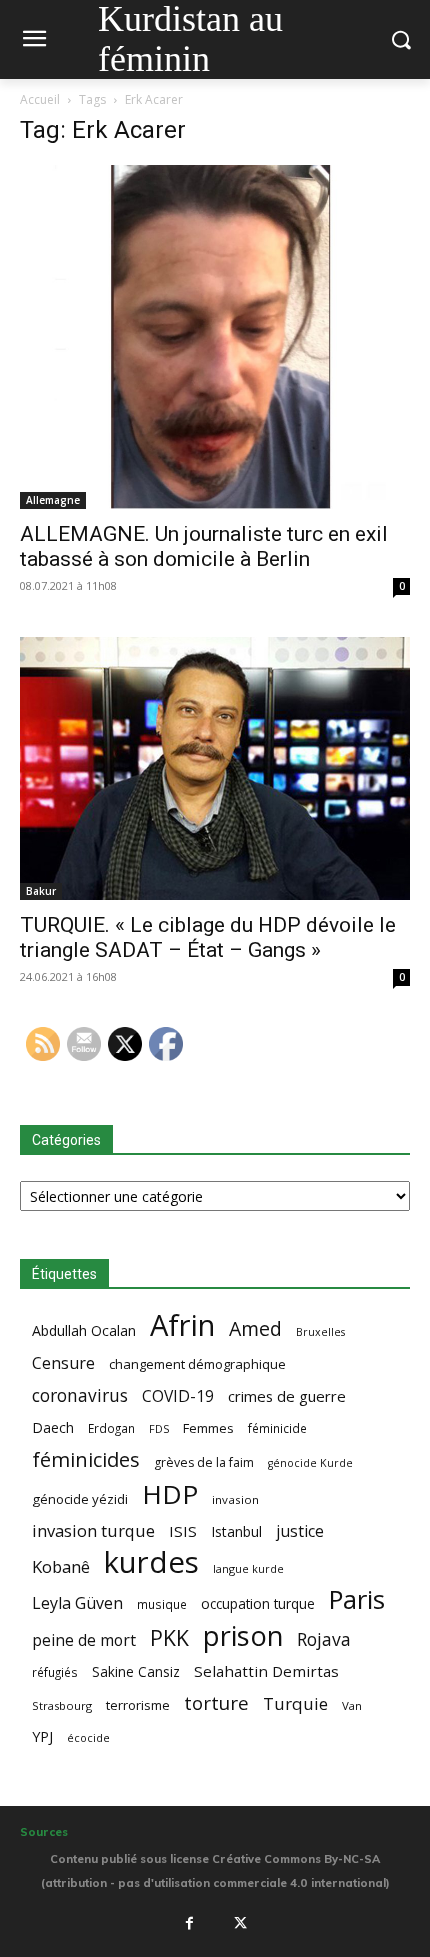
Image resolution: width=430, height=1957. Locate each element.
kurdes (151, 1562)
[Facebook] (189, 1924)
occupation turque (258, 1603)
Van (352, 1705)
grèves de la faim (204, 1462)
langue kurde (248, 1568)
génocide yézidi (80, 1499)
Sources (44, 1832)
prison (243, 1635)
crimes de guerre (287, 1396)
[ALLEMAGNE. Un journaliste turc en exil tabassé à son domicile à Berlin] (215, 337)
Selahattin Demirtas (266, 1671)
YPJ (42, 1736)
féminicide (277, 1428)
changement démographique (197, 1364)
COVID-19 (178, 1396)
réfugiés (55, 1672)
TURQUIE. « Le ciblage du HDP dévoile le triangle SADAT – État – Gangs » (208, 937)
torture (216, 1703)
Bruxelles (320, 1332)
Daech (53, 1427)
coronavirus (80, 1395)
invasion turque (93, 1530)
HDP (170, 1494)
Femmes (208, 1428)
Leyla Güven (77, 1603)
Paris (357, 1599)
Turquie (295, 1703)
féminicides (86, 1459)
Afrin (182, 1325)
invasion (235, 1499)
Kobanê (61, 1566)
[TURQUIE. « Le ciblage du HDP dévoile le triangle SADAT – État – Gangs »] (215, 768)
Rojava (324, 1639)
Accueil (40, 99)
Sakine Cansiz (136, 1671)
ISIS (183, 1531)
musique (162, 1604)
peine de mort (84, 1640)
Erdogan (111, 1428)
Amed (255, 1328)
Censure (63, 1363)
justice (300, 1531)
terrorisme (138, 1705)
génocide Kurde (310, 1463)
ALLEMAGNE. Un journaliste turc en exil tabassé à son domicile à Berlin (204, 546)
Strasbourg (62, 1705)
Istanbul (236, 1531)
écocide (88, 1737)
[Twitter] (241, 1924)
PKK (169, 1637)
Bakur (41, 891)
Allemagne (53, 500)
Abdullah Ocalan (84, 1330)
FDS (159, 1428)
